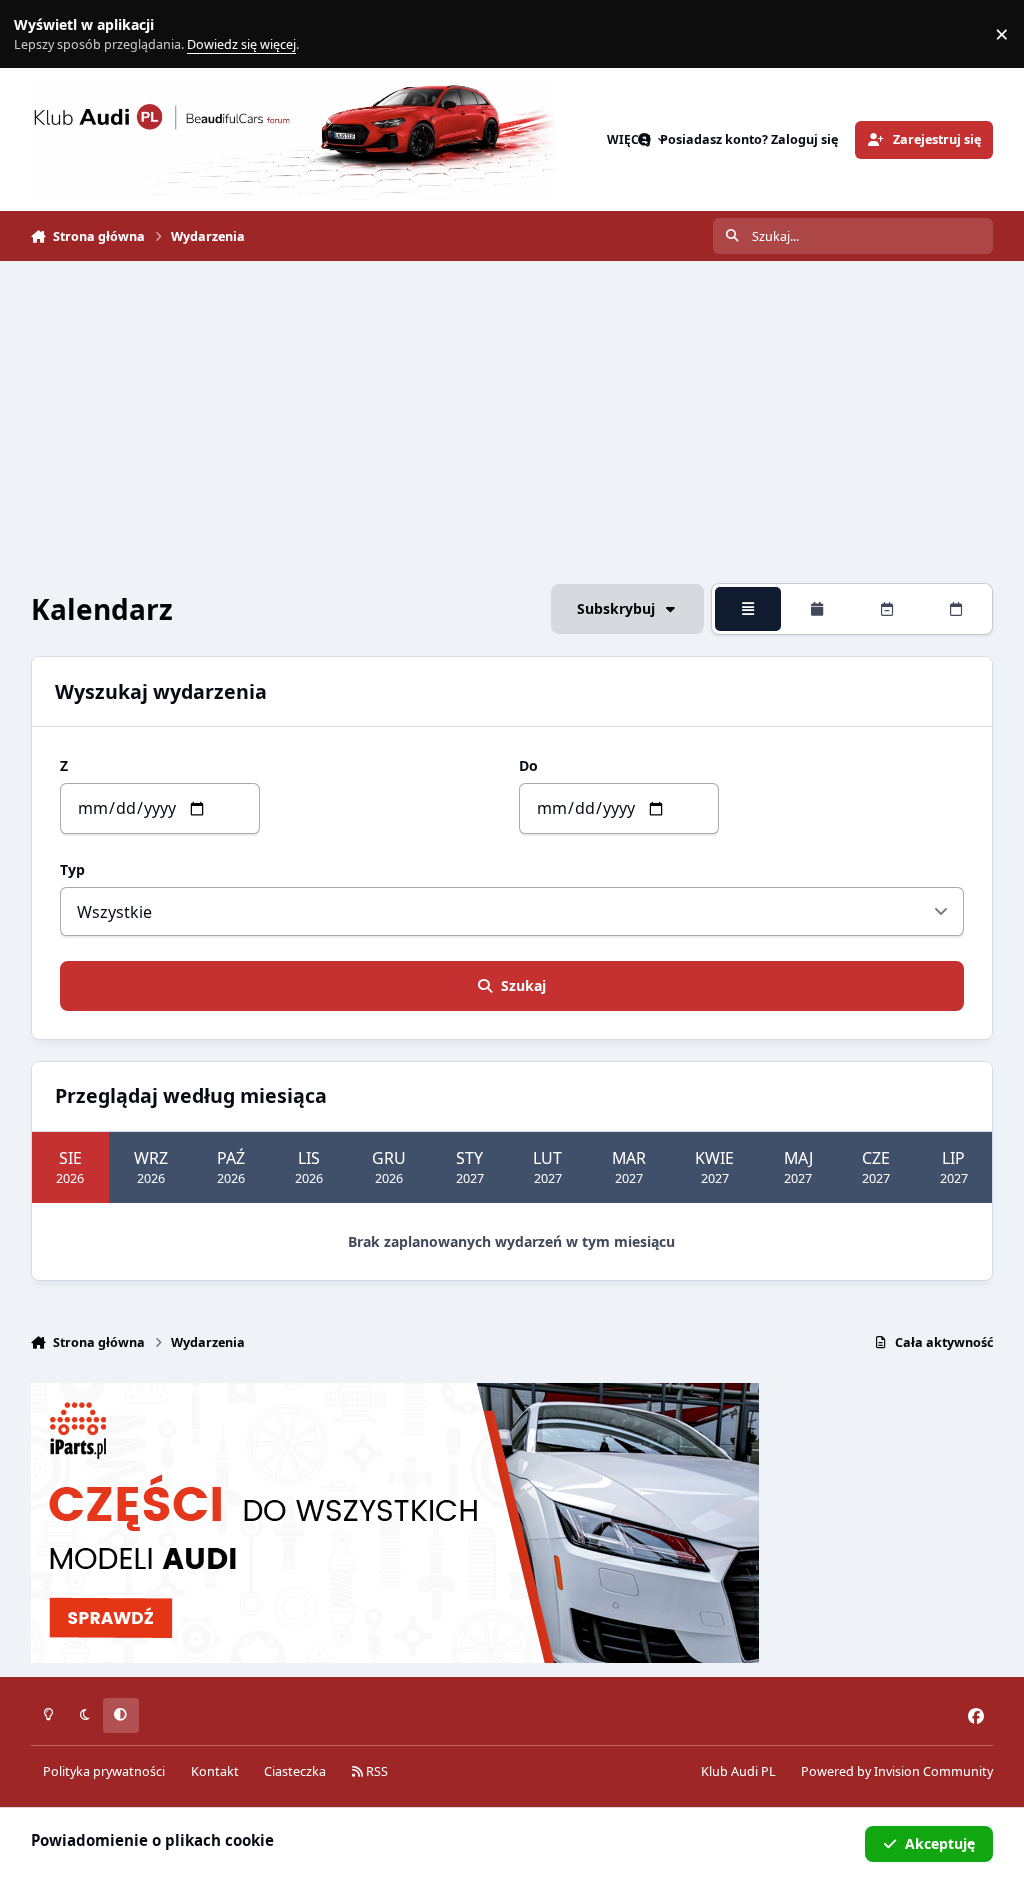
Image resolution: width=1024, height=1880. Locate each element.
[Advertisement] (512, 422)
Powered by (897, 1771)
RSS (375, 1771)
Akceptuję (940, 1843)
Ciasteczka (295, 1771)
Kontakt (215, 1771)
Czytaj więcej (43, 34)
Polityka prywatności (104, 1771)
